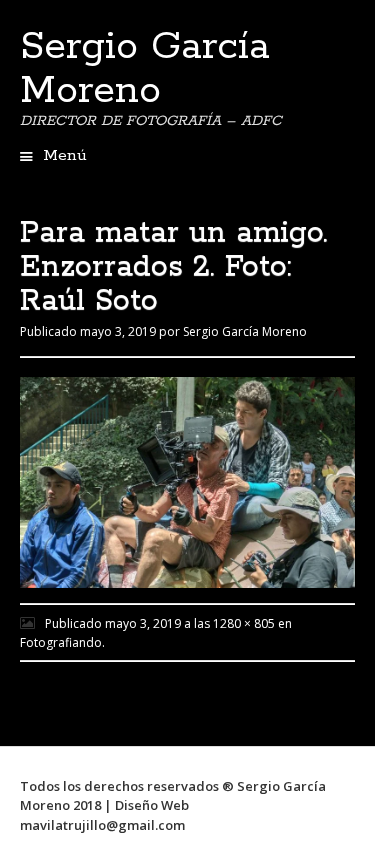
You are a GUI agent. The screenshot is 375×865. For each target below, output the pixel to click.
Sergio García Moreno (145, 69)
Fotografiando (61, 642)
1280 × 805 (244, 623)
